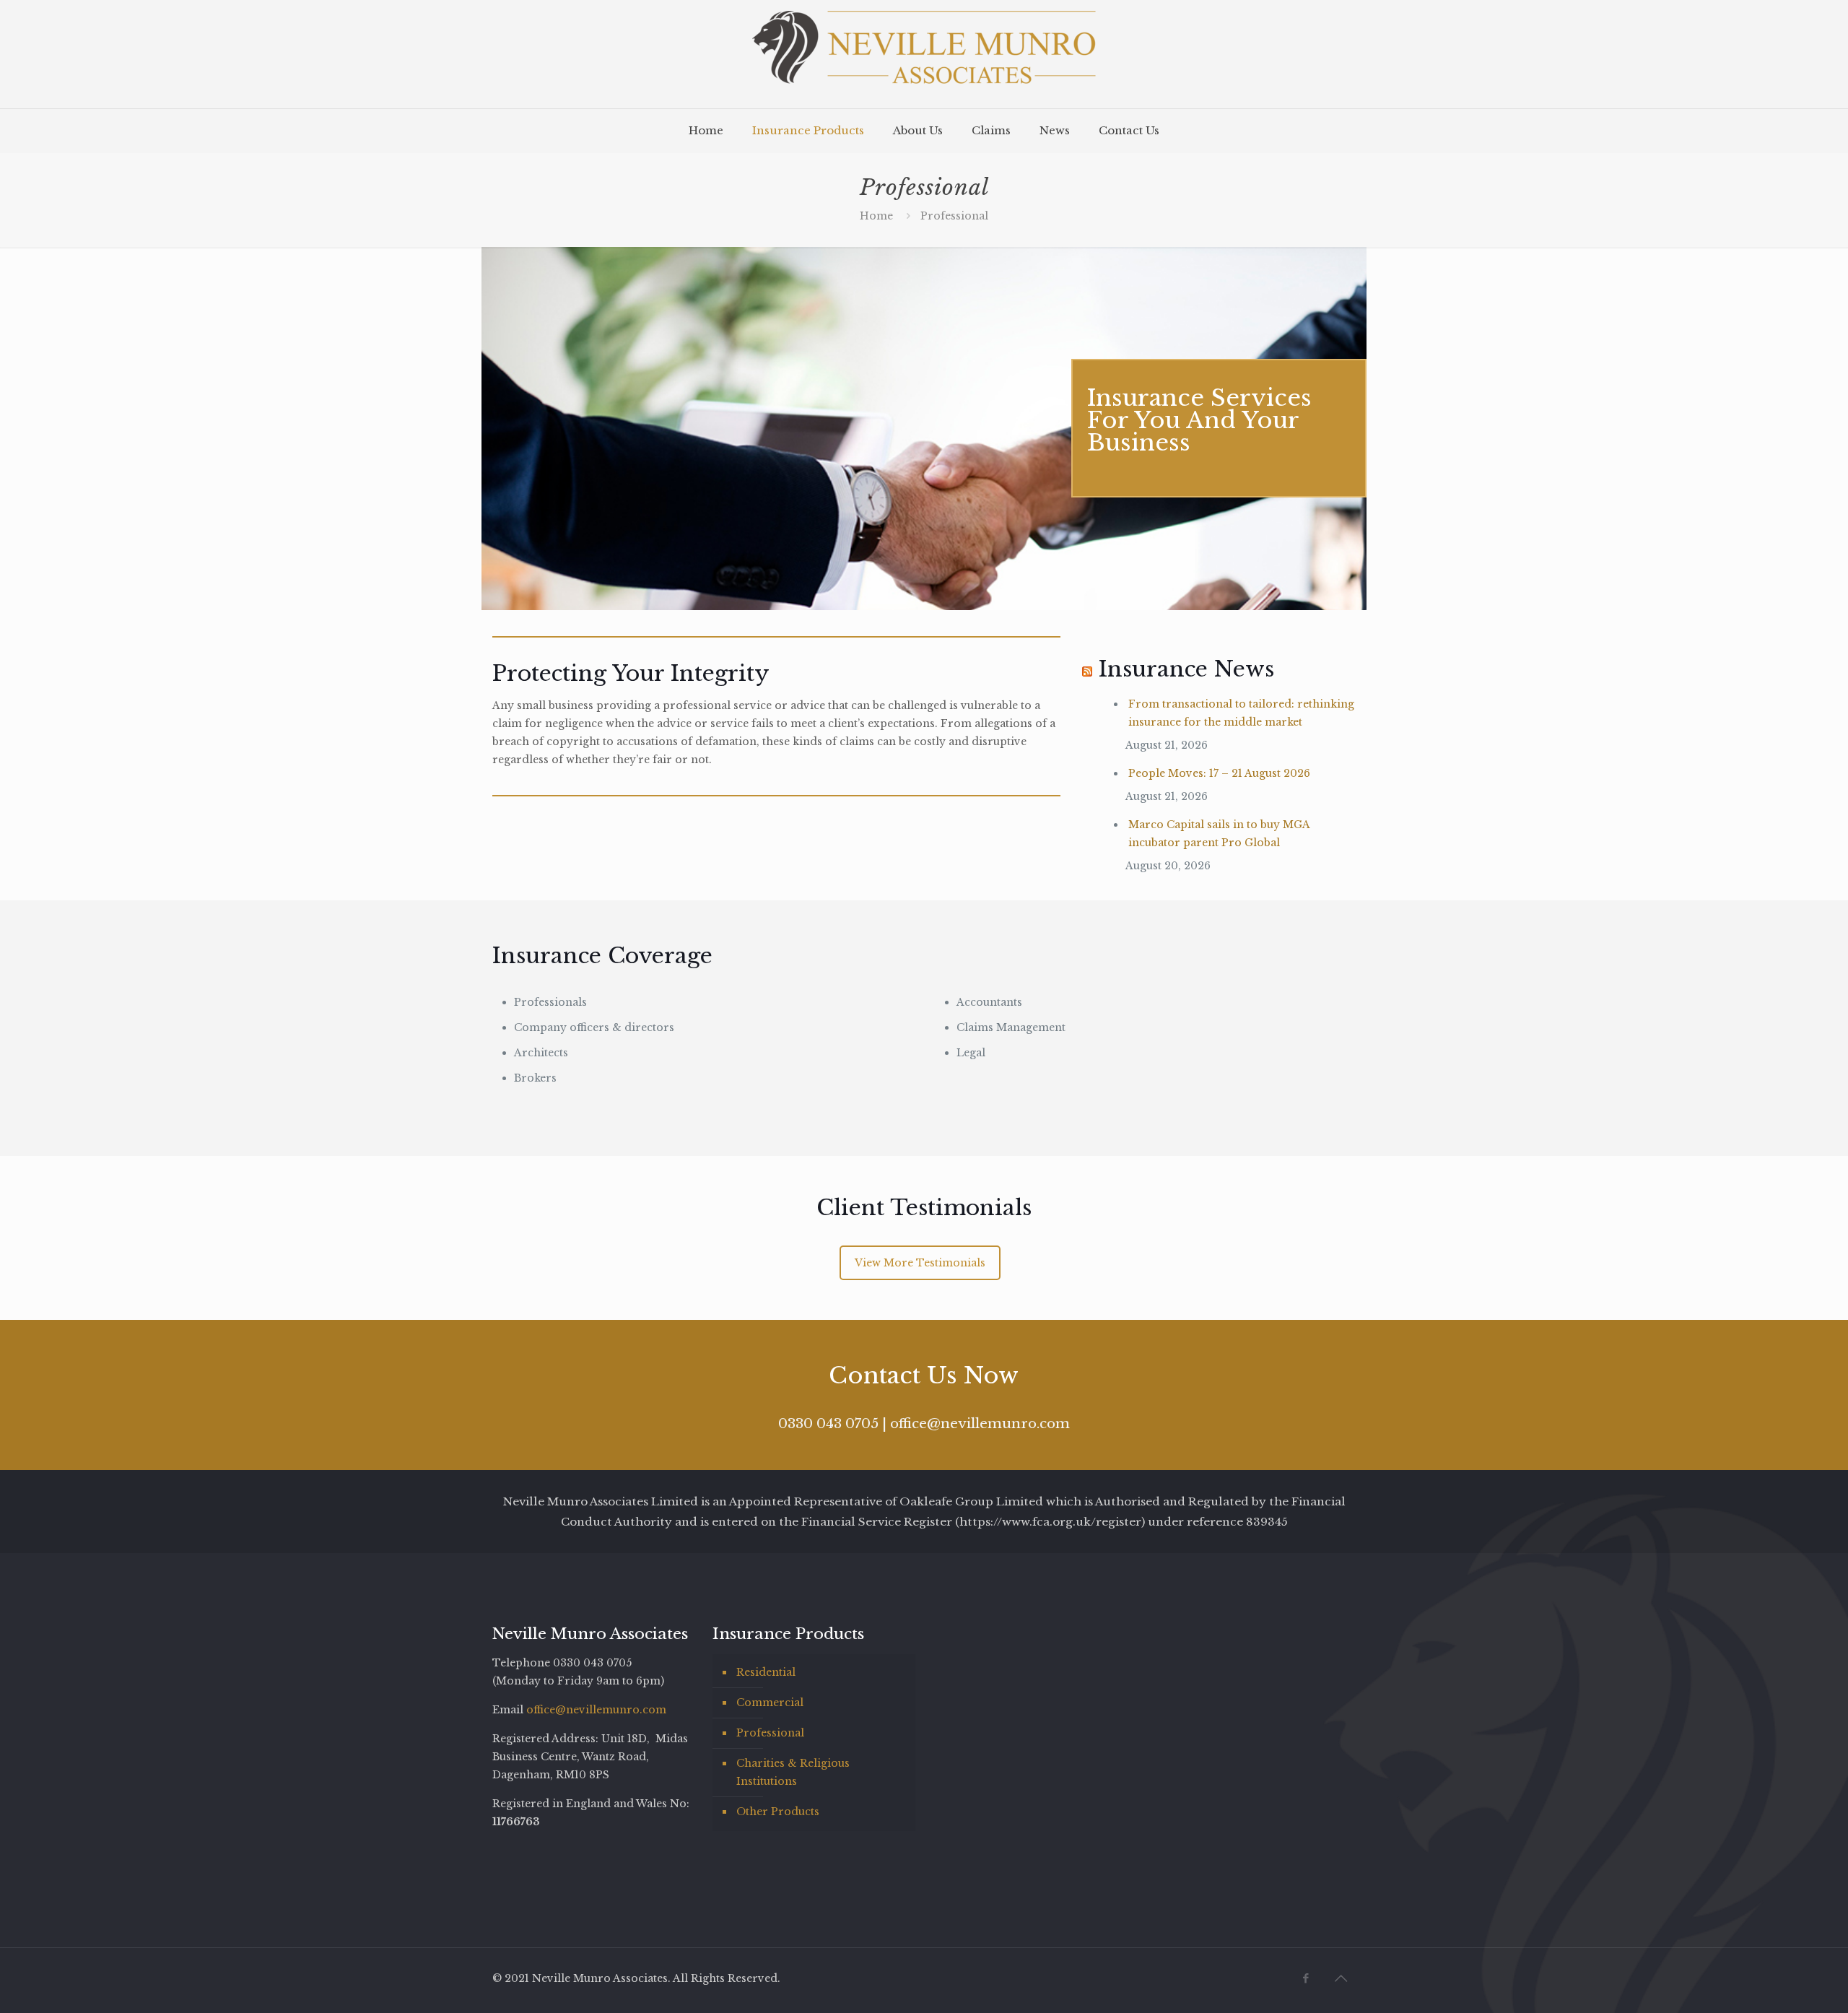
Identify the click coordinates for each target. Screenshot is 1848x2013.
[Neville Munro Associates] (924, 54)
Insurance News (1186, 669)
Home (876, 216)
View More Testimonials (920, 1263)
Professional (770, 1733)
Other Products (778, 1812)
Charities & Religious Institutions (793, 1772)
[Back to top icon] (1341, 1978)
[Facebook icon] (1306, 1978)
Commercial (770, 1703)
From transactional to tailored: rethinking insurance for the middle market (1241, 713)
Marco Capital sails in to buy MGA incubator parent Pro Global (1219, 834)
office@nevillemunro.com (980, 1423)
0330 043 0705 (828, 1423)
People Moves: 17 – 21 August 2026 (1219, 773)
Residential (766, 1672)
